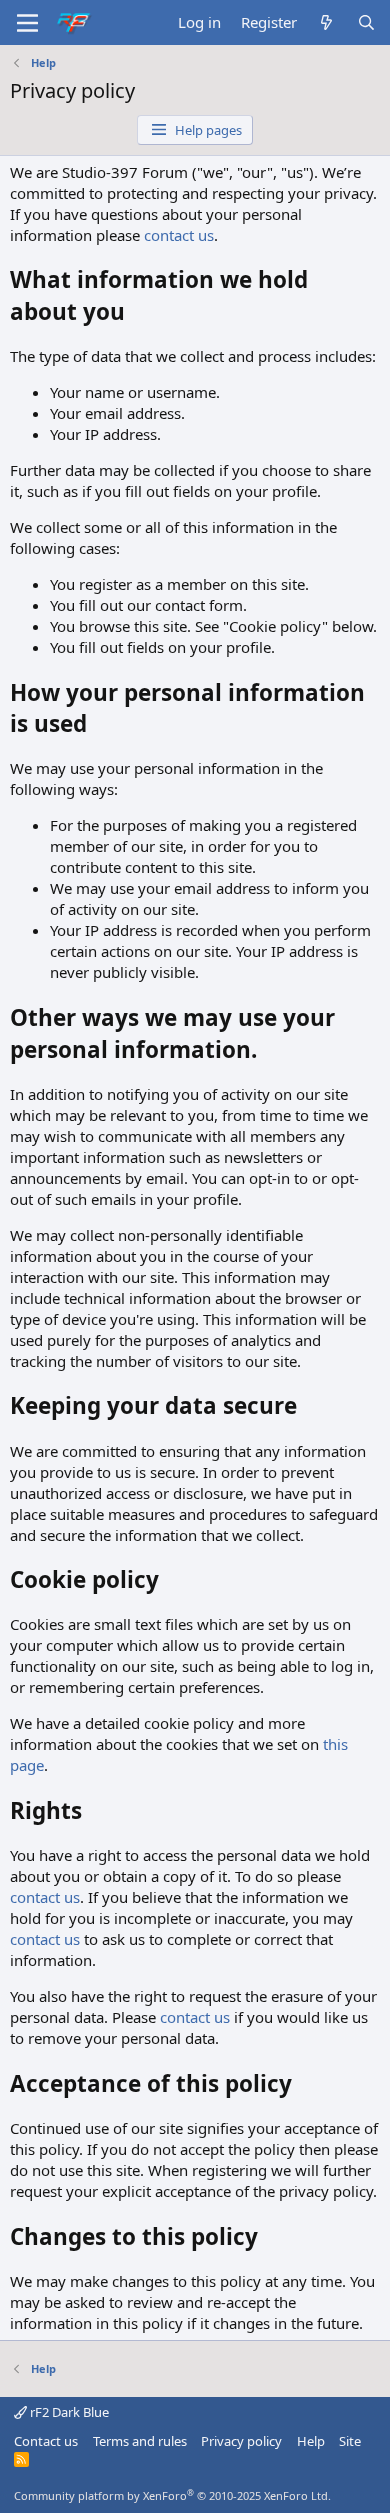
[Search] (366, 22)
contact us (179, 235)
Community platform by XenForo (172, 2495)
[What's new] (326, 22)
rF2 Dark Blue (68, 2412)
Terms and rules (140, 2441)
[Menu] (27, 23)
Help (311, 2441)
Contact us (46, 2441)
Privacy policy (241, 2441)
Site (350, 2441)
